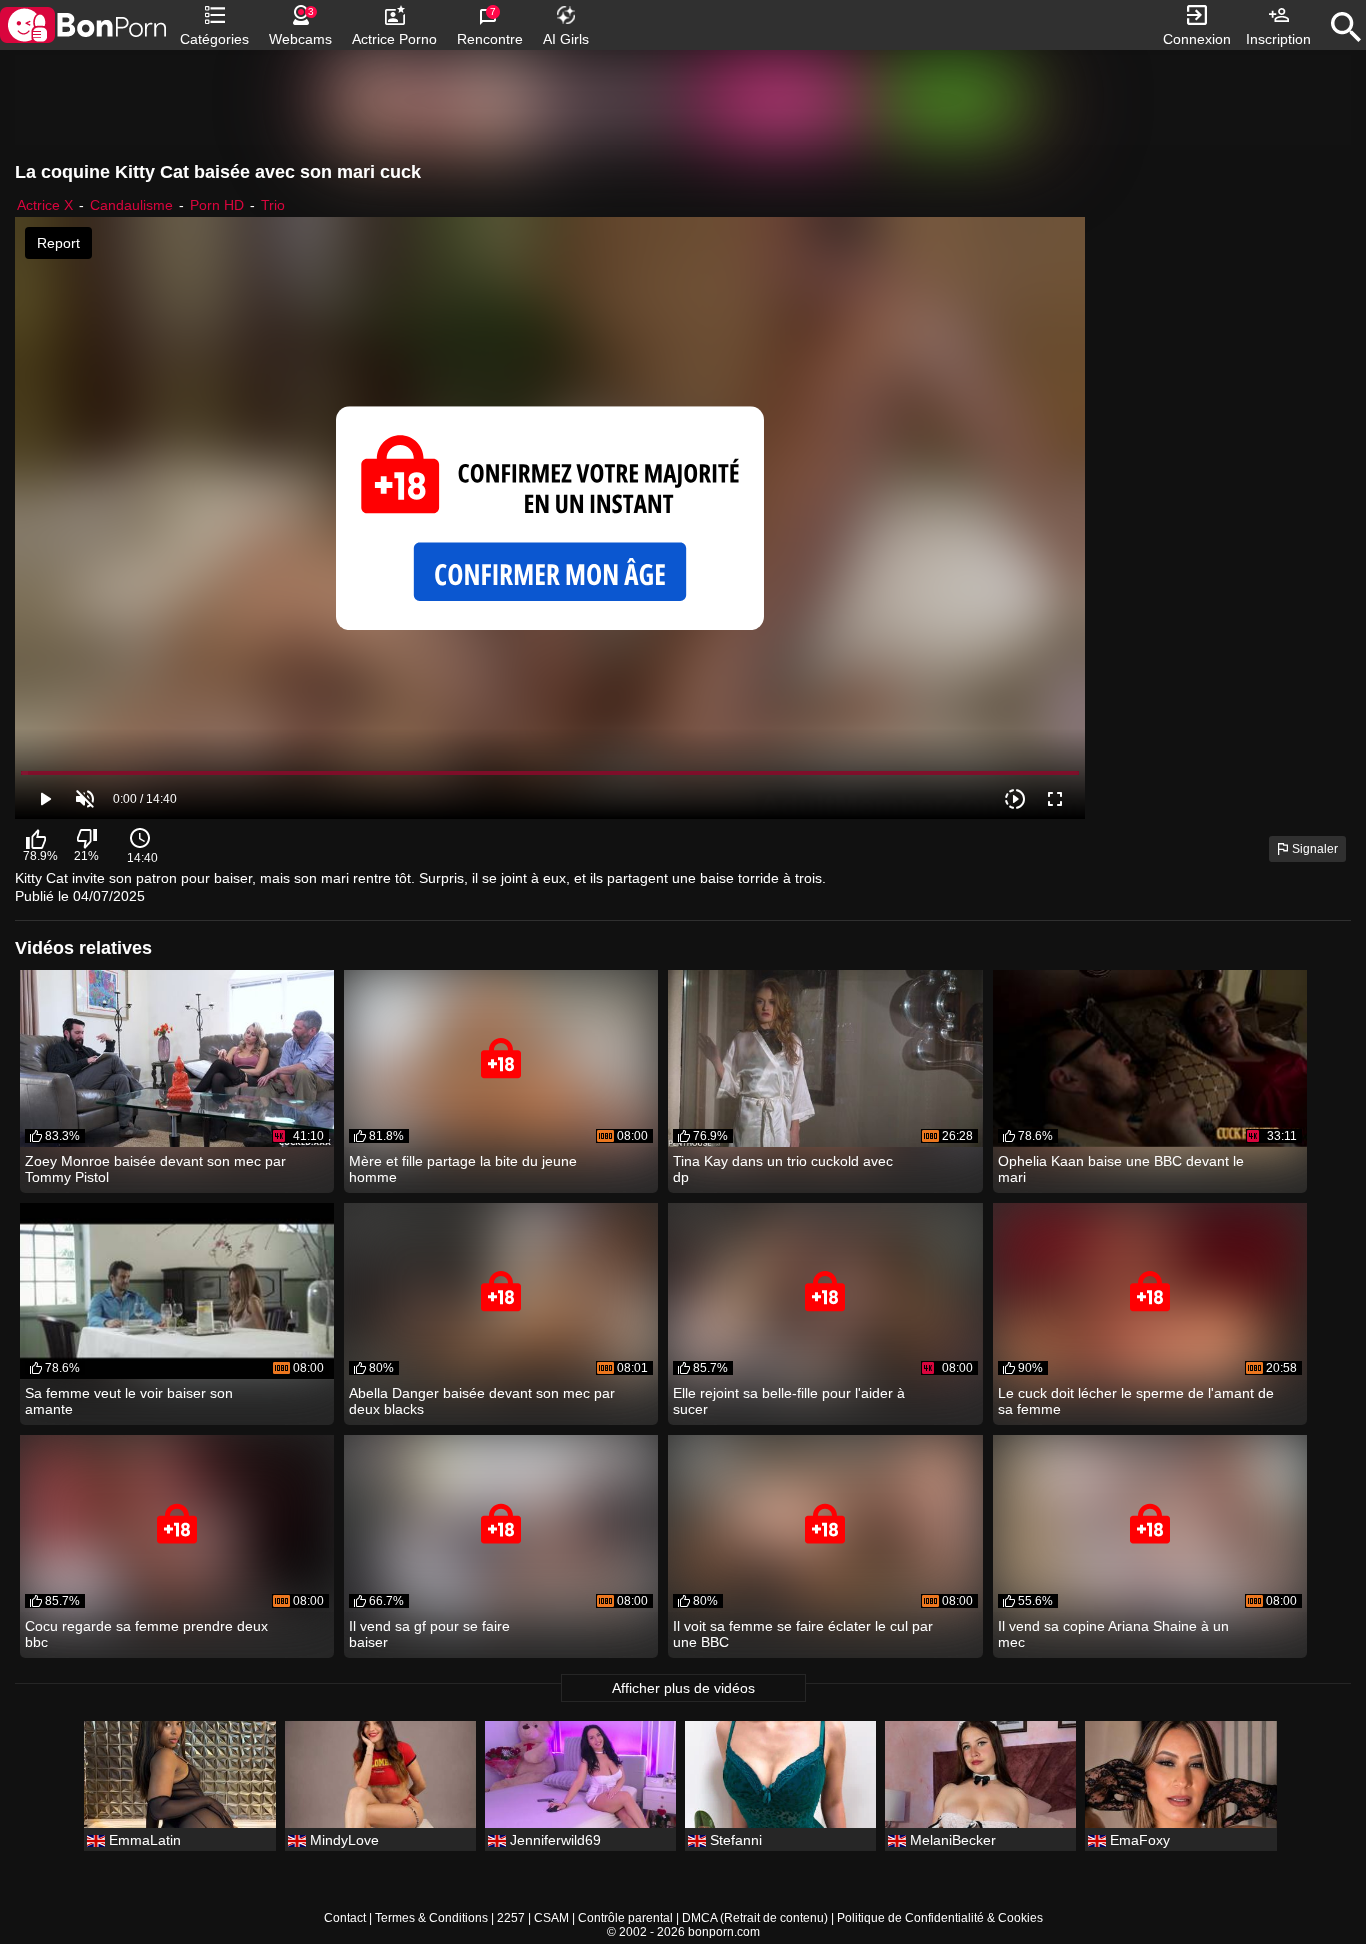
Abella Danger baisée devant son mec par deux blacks (482, 1401)
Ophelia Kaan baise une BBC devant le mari (1121, 1169)
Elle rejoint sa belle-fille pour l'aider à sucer (789, 1401)
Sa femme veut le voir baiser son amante (129, 1401)
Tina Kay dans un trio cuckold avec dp (783, 1169)
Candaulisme (131, 205)
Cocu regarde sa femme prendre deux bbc (146, 1634)
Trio (273, 205)
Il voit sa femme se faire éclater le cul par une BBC (803, 1634)
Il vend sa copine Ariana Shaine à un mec (1113, 1634)
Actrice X (45, 205)
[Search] (1346, 27)
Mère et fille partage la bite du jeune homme (463, 1169)
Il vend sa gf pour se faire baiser (429, 1634)
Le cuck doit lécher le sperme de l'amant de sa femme (1136, 1401)
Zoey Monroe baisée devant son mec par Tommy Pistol (155, 1169)
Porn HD (217, 205)
